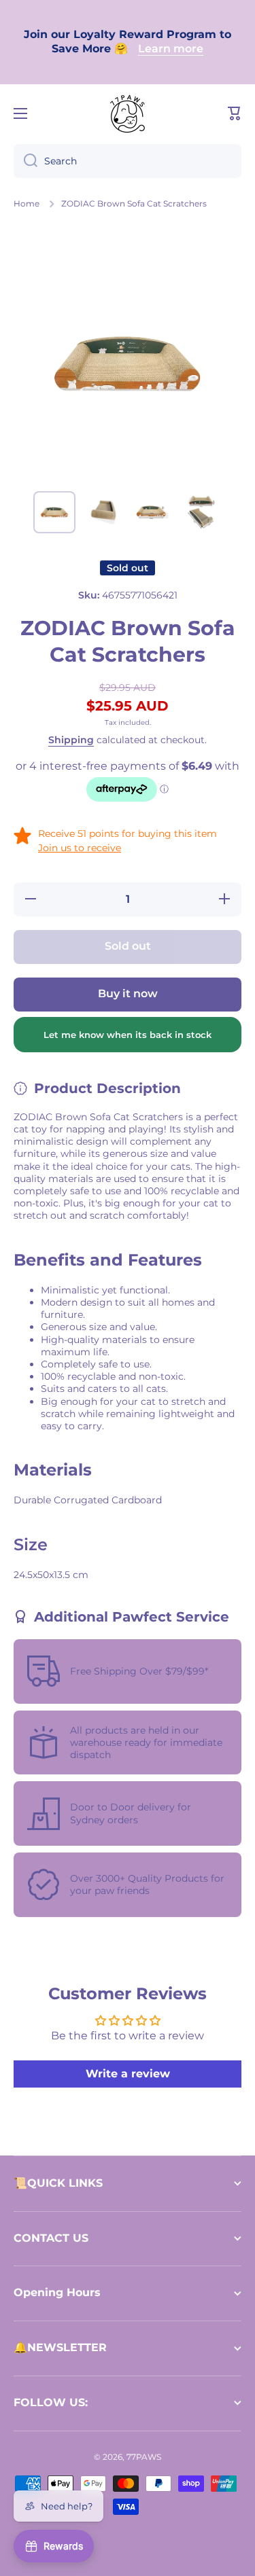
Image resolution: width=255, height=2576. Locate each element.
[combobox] (128, 161)
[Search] (26, 161)
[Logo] (128, 113)
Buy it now (128, 994)
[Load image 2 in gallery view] (103, 512)
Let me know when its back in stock (128, 1035)
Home (27, 203)
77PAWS (144, 2457)
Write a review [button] (128, 2074)
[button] (235, 113)
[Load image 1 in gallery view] (54, 512)
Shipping (71, 740)
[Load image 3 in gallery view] (152, 512)
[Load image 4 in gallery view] (201, 512)
